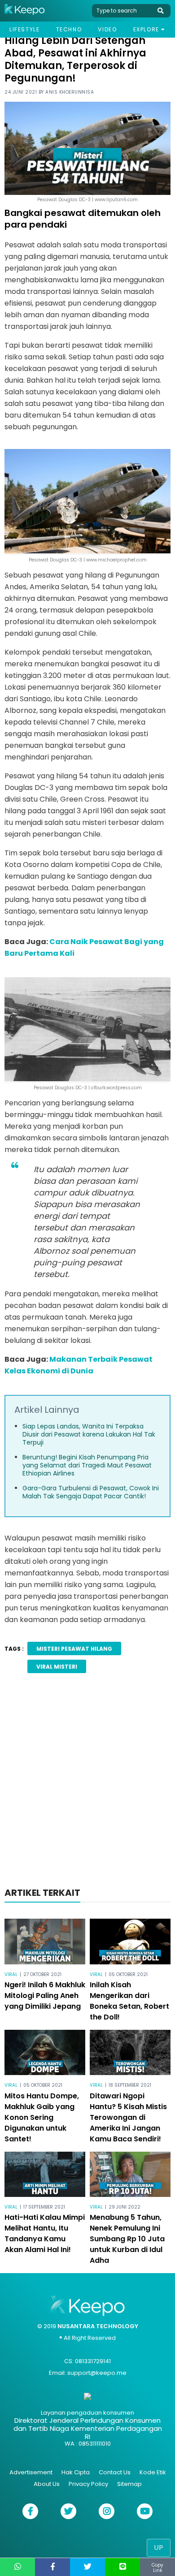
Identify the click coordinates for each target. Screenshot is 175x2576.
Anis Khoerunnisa (70, 92)
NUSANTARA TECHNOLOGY (98, 2326)
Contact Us (115, 2472)
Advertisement (31, 2472)
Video (107, 29)
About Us (47, 2484)
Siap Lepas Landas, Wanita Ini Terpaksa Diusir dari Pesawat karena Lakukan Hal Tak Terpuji (89, 1434)
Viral (11, 1974)
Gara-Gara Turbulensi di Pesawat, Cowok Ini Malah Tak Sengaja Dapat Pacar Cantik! (91, 1492)
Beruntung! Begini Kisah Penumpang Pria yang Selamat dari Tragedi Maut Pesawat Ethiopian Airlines (87, 1465)
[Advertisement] (87, 1783)
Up (159, 2548)
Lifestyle (24, 29)
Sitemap (129, 2484)
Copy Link (157, 2568)
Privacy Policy (88, 2484)
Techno (69, 29)
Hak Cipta (76, 2472)
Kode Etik (153, 2472)
